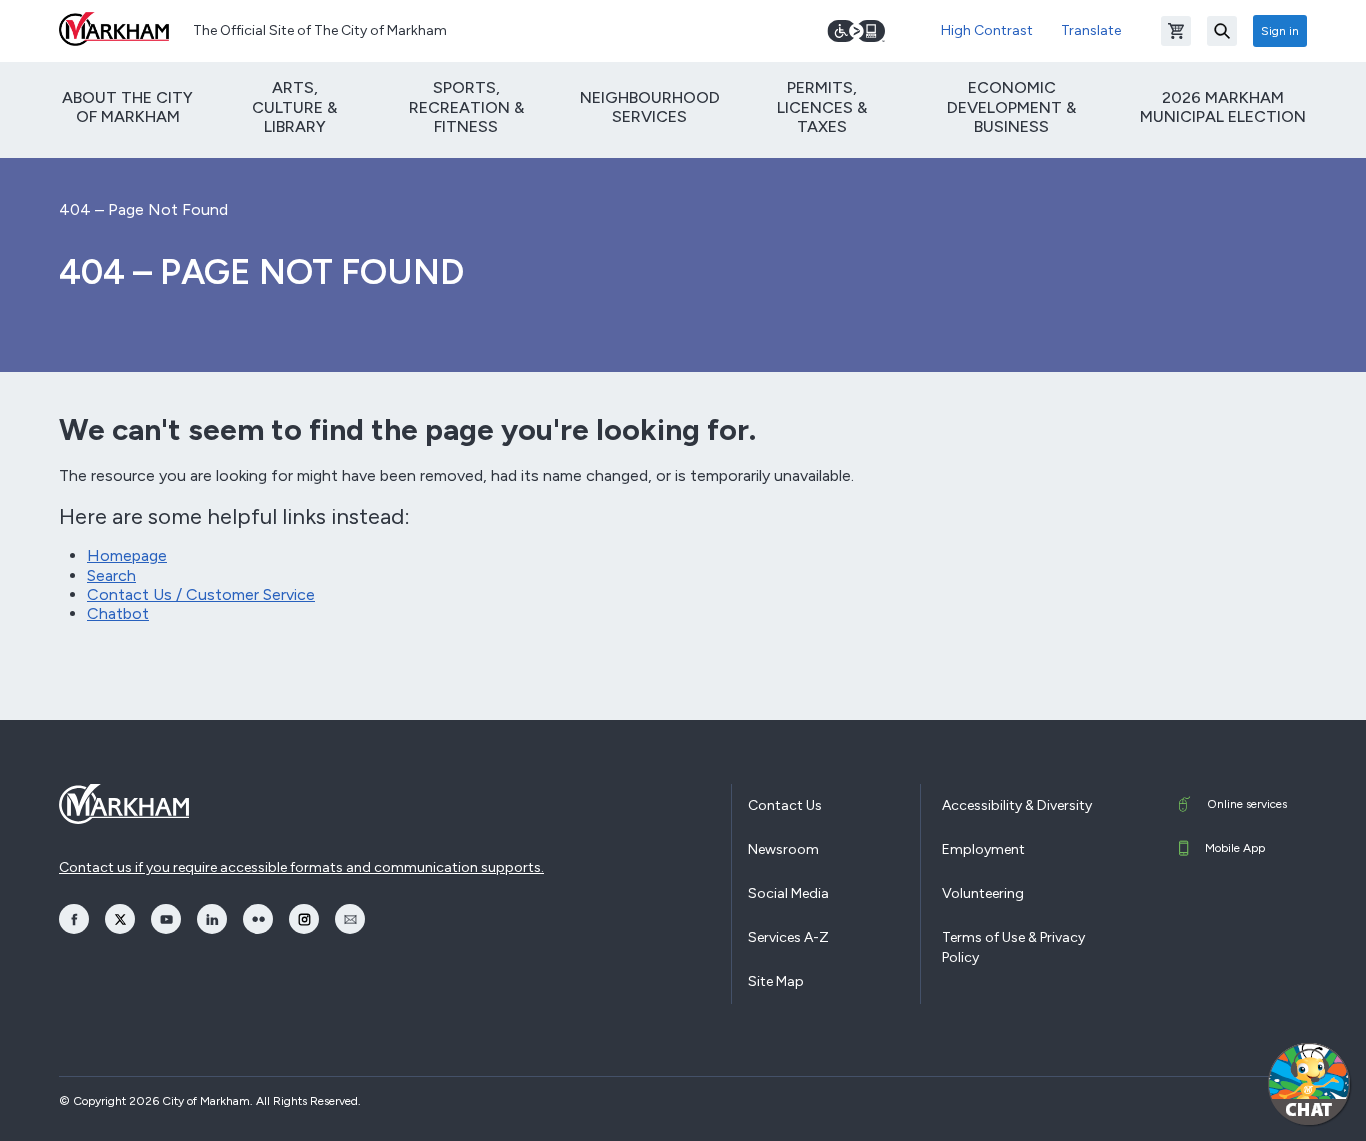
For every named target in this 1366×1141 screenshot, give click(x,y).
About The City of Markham (127, 107)
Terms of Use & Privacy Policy (1013, 947)
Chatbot (118, 613)
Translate (1091, 30)
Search (111, 575)
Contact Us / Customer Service (201, 594)
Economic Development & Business (1011, 106)
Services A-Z (788, 937)
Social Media (788, 893)
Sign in (1280, 31)
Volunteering (983, 893)
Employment (983, 849)
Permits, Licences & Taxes (822, 106)
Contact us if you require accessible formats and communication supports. (301, 867)
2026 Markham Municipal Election (1223, 107)
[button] (1309, 1084)
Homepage (127, 555)
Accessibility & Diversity (1017, 805)
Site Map (776, 981)
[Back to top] (1213, 1106)
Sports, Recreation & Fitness (466, 106)
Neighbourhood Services (650, 107)
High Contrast (987, 30)
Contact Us (785, 805)
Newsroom (783, 849)
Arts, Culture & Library (294, 106)
